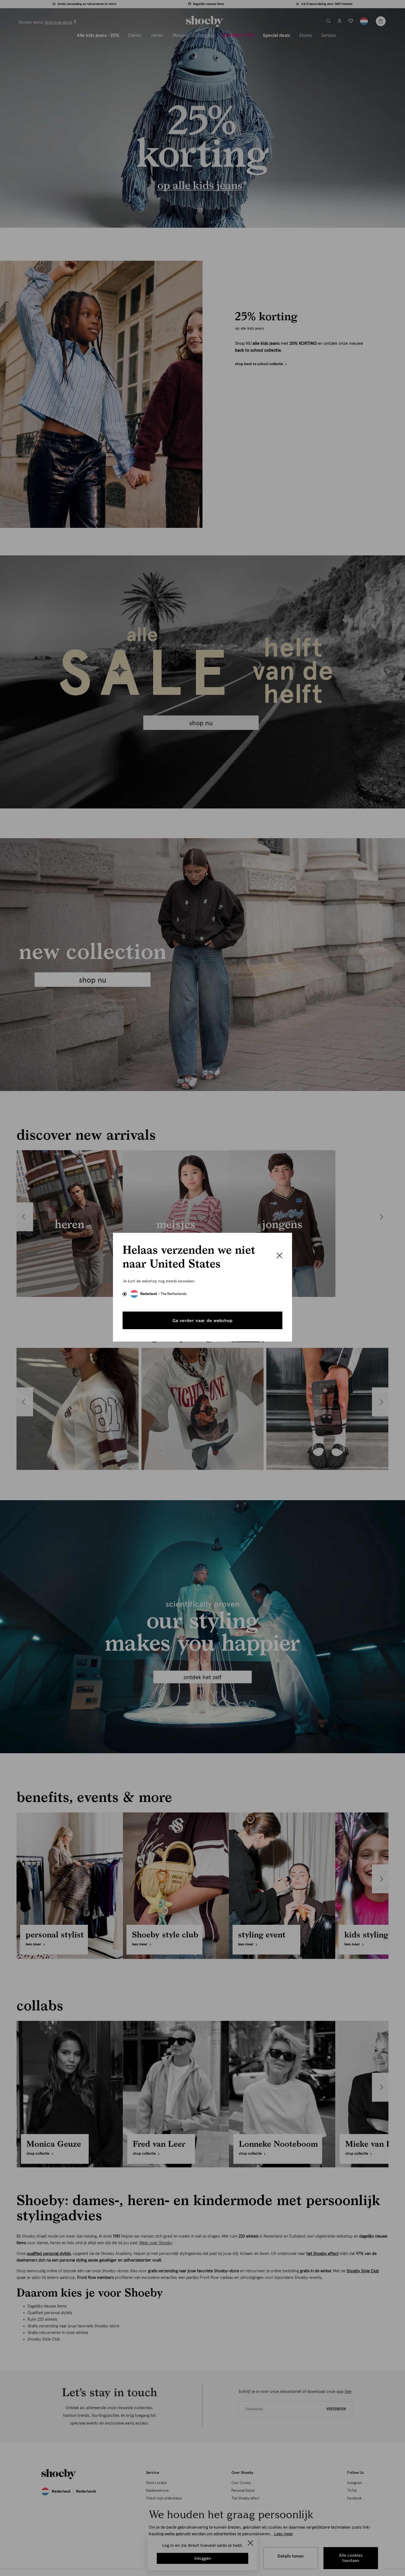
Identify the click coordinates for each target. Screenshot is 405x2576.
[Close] (280, 1256)
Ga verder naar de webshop (202, 1321)
